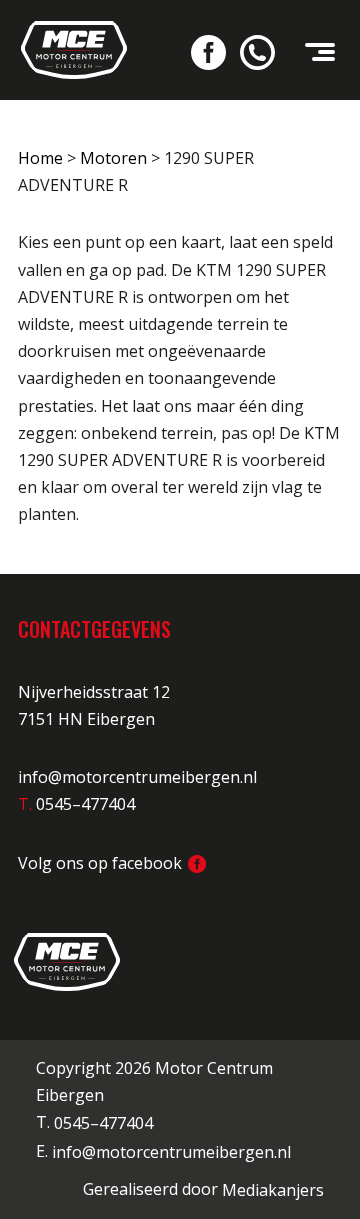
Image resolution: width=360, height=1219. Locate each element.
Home (40, 158)
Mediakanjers (273, 1190)
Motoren (113, 158)
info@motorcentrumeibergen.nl (137, 777)
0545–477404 (103, 1124)
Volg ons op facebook (102, 863)
